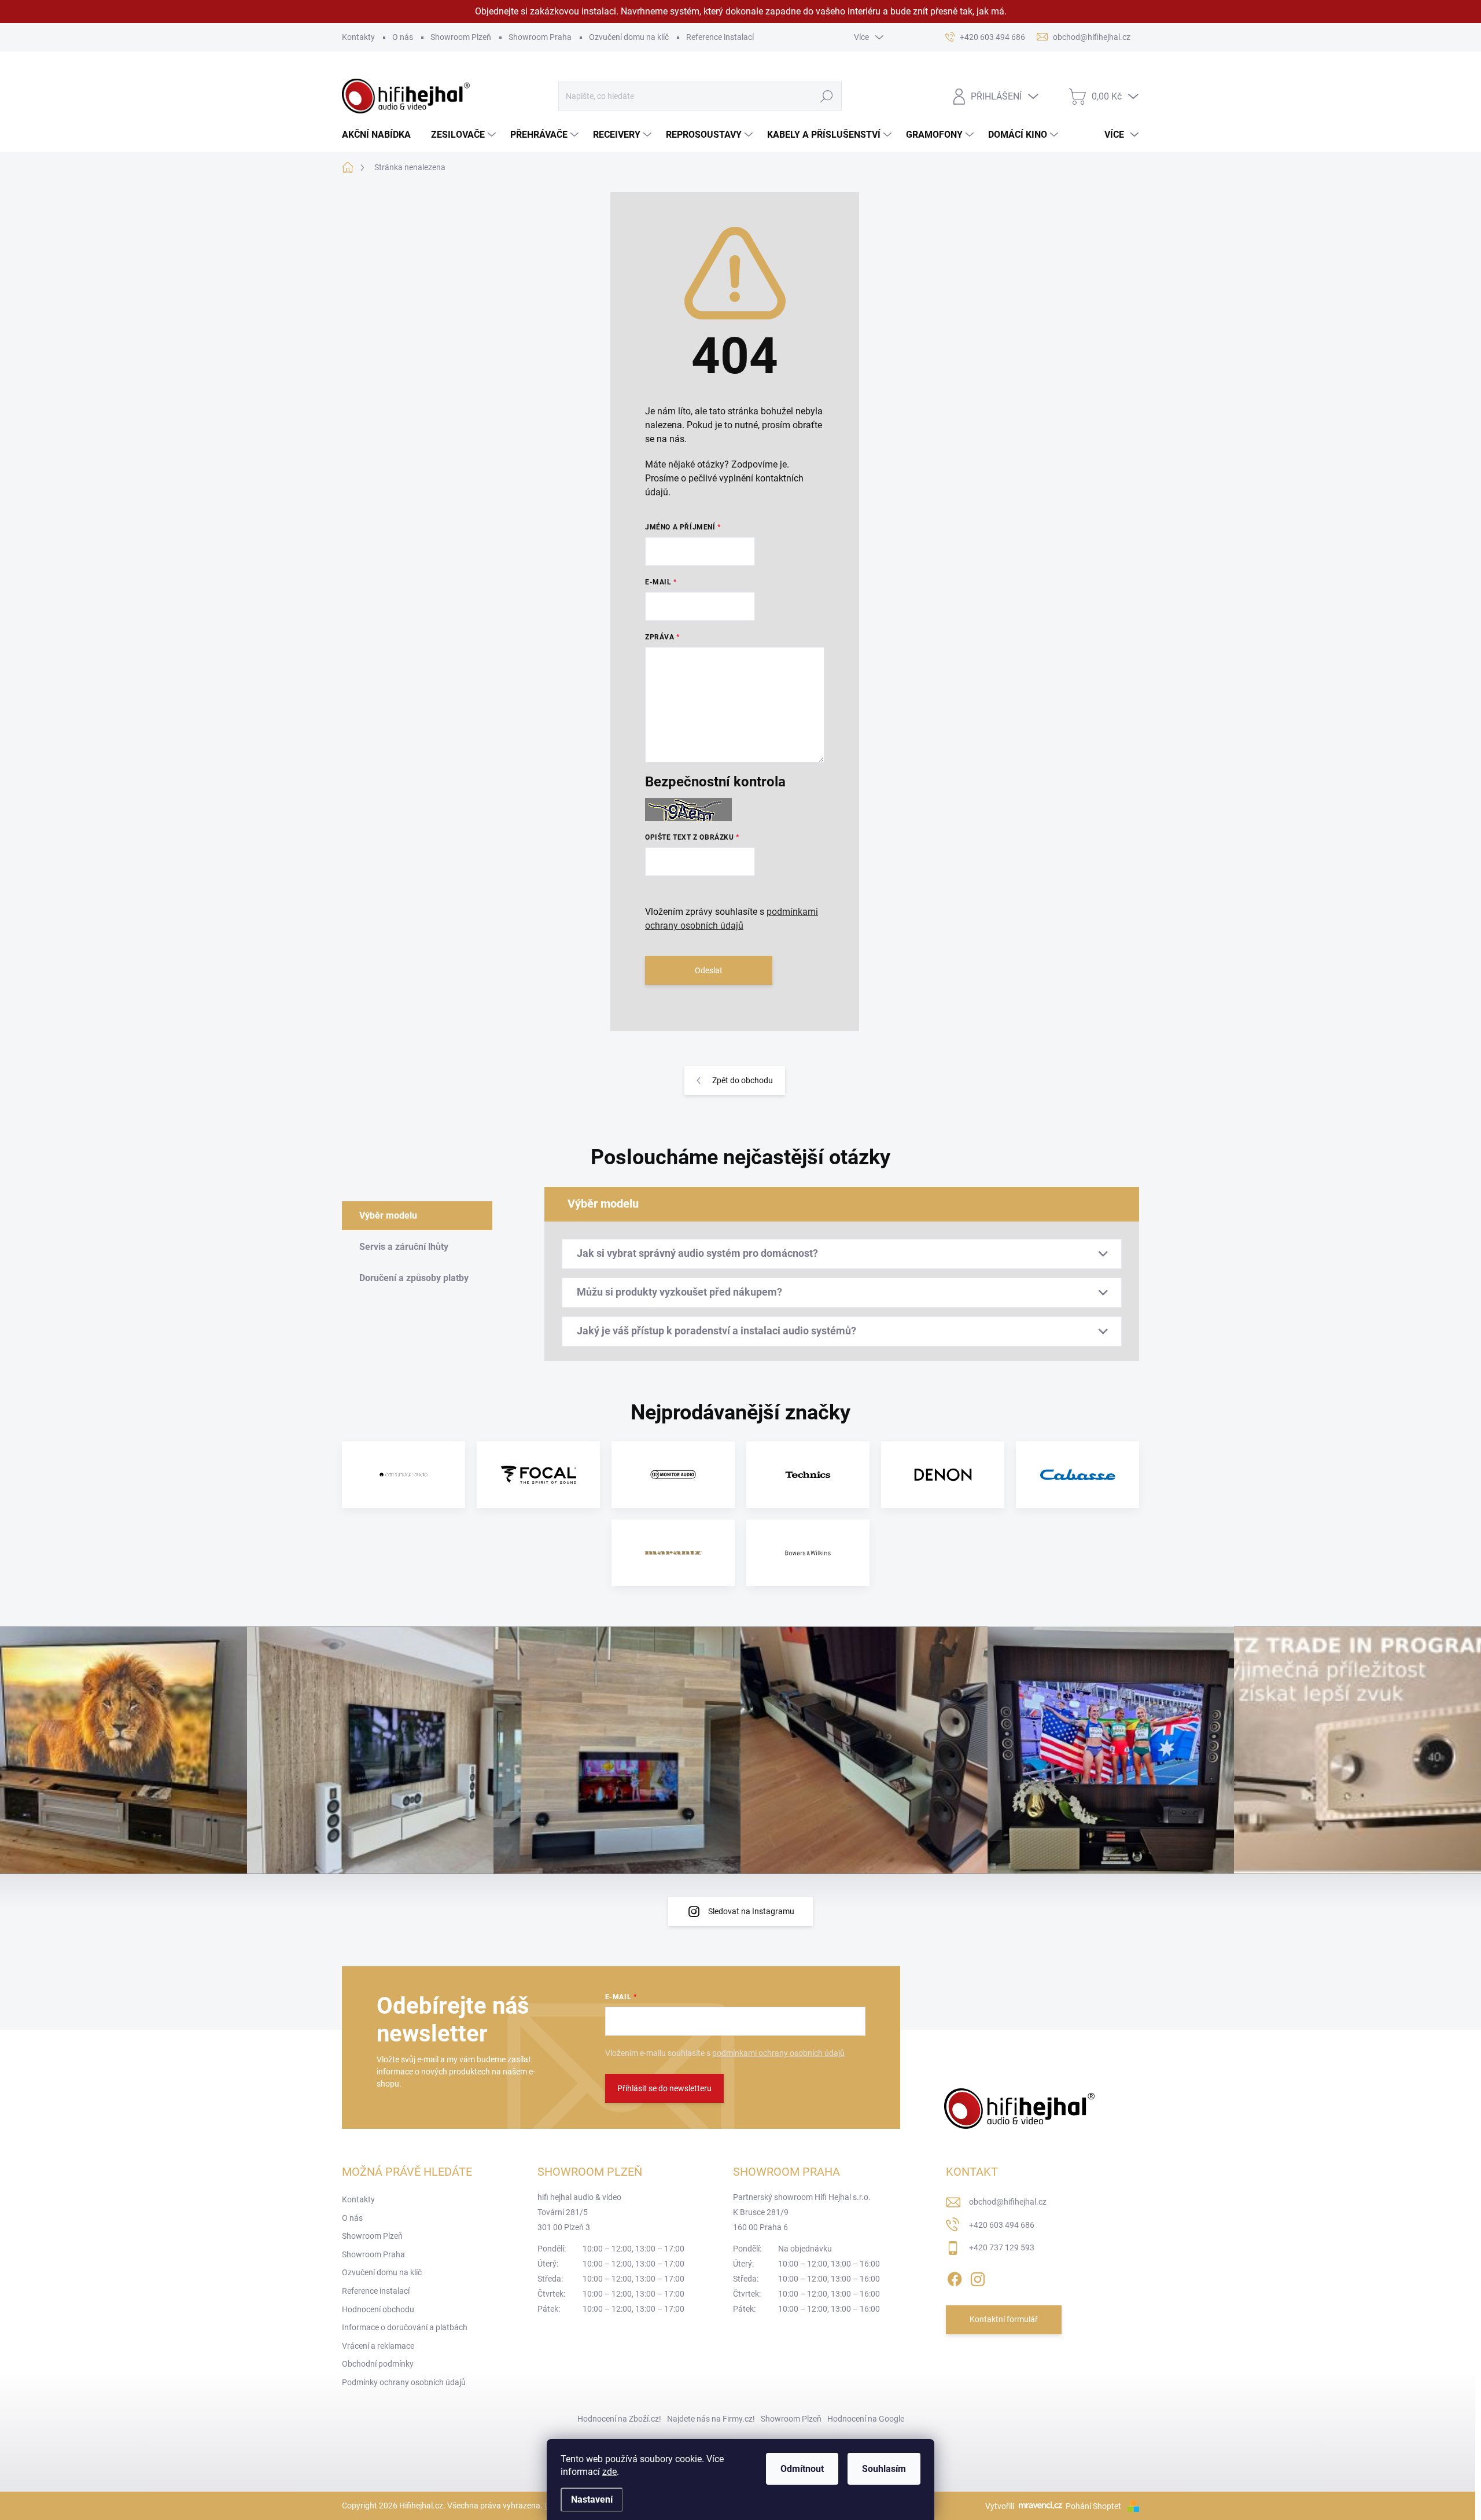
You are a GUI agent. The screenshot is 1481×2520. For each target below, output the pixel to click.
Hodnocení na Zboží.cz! (619, 2419)
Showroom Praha (540, 37)
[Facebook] (955, 2277)
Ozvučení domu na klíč (629, 37)
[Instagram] (978, 2277)
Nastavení (592, 2499)
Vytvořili (1000, 2506)
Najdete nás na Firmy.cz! (711, 2419)
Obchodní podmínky (378, 2364)
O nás (403, 37)
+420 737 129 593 (1002, 2247)
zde (609, 2472)
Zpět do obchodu (743, 1080)
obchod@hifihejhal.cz (1008, 2202)
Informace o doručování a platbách (405, 2327)
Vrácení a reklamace (378, 2346)
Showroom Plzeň (461, 37)
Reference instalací (720, 37)
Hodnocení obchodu (378, 2309)
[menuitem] (381, 135)
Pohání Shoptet (1094, 2506)
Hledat (826, 96)
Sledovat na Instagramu (751, 1911)
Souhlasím (884, 2469)
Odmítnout (802, 2469)
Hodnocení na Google (866, 2419)
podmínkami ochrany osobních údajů (778, 2053)
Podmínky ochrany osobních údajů (404, 2382)
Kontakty (358, 37)
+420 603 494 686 (1002, 2225)
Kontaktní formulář (1004, 2319)
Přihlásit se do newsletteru (664, 2088)
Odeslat (709, 970)
